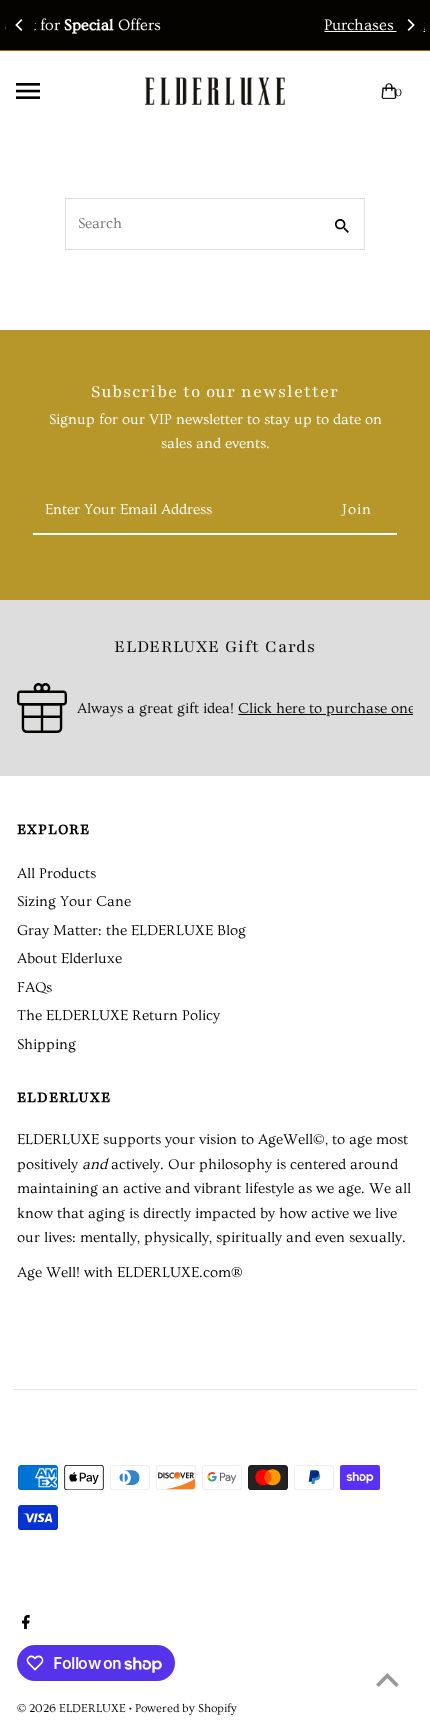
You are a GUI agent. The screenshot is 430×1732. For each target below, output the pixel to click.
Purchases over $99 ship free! (280, 25)
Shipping (46, 1044)
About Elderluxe (69, 958)
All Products (56, 873)
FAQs (34, 987)
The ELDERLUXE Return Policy (118, 1015)
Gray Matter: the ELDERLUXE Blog (131, 930)
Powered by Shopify (186, 1708)
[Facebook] (23, 1625)
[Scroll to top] (387, 1679)
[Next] (410, 25)
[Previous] (20, 25)
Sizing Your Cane (74, 901)
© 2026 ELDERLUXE (73, 1708)
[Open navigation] (64, 91)
